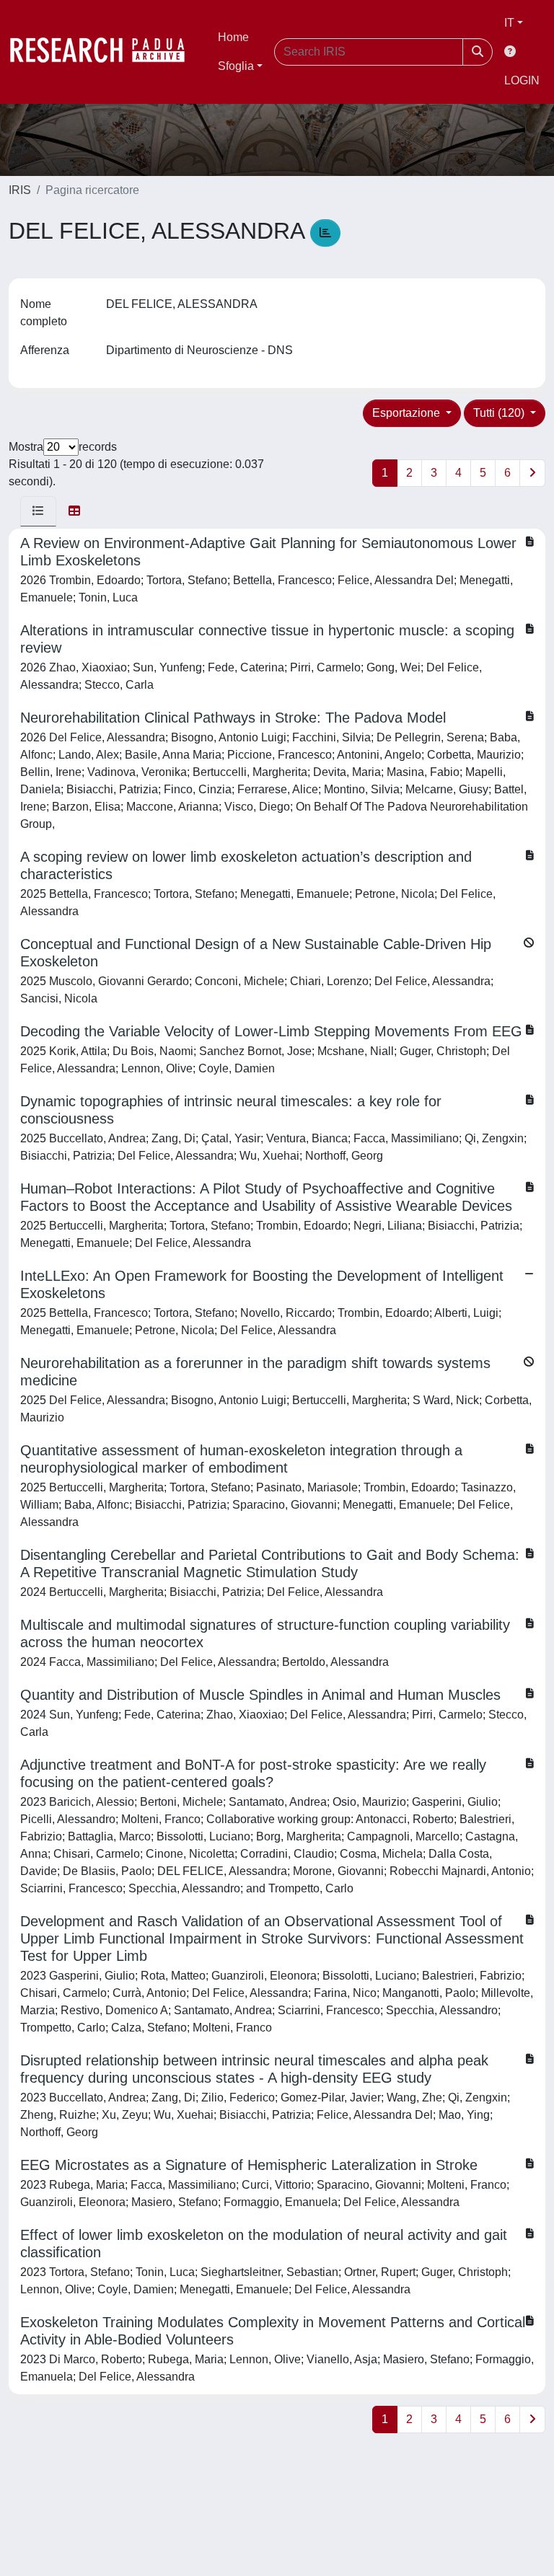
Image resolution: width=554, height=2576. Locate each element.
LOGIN (522, 80)
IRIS (20, 190)
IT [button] (509, 23)
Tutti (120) (500, 413)
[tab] (38, 511)
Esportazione (408, 413)
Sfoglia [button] (236, 66)
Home (233, 37)
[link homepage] (105, 52)
